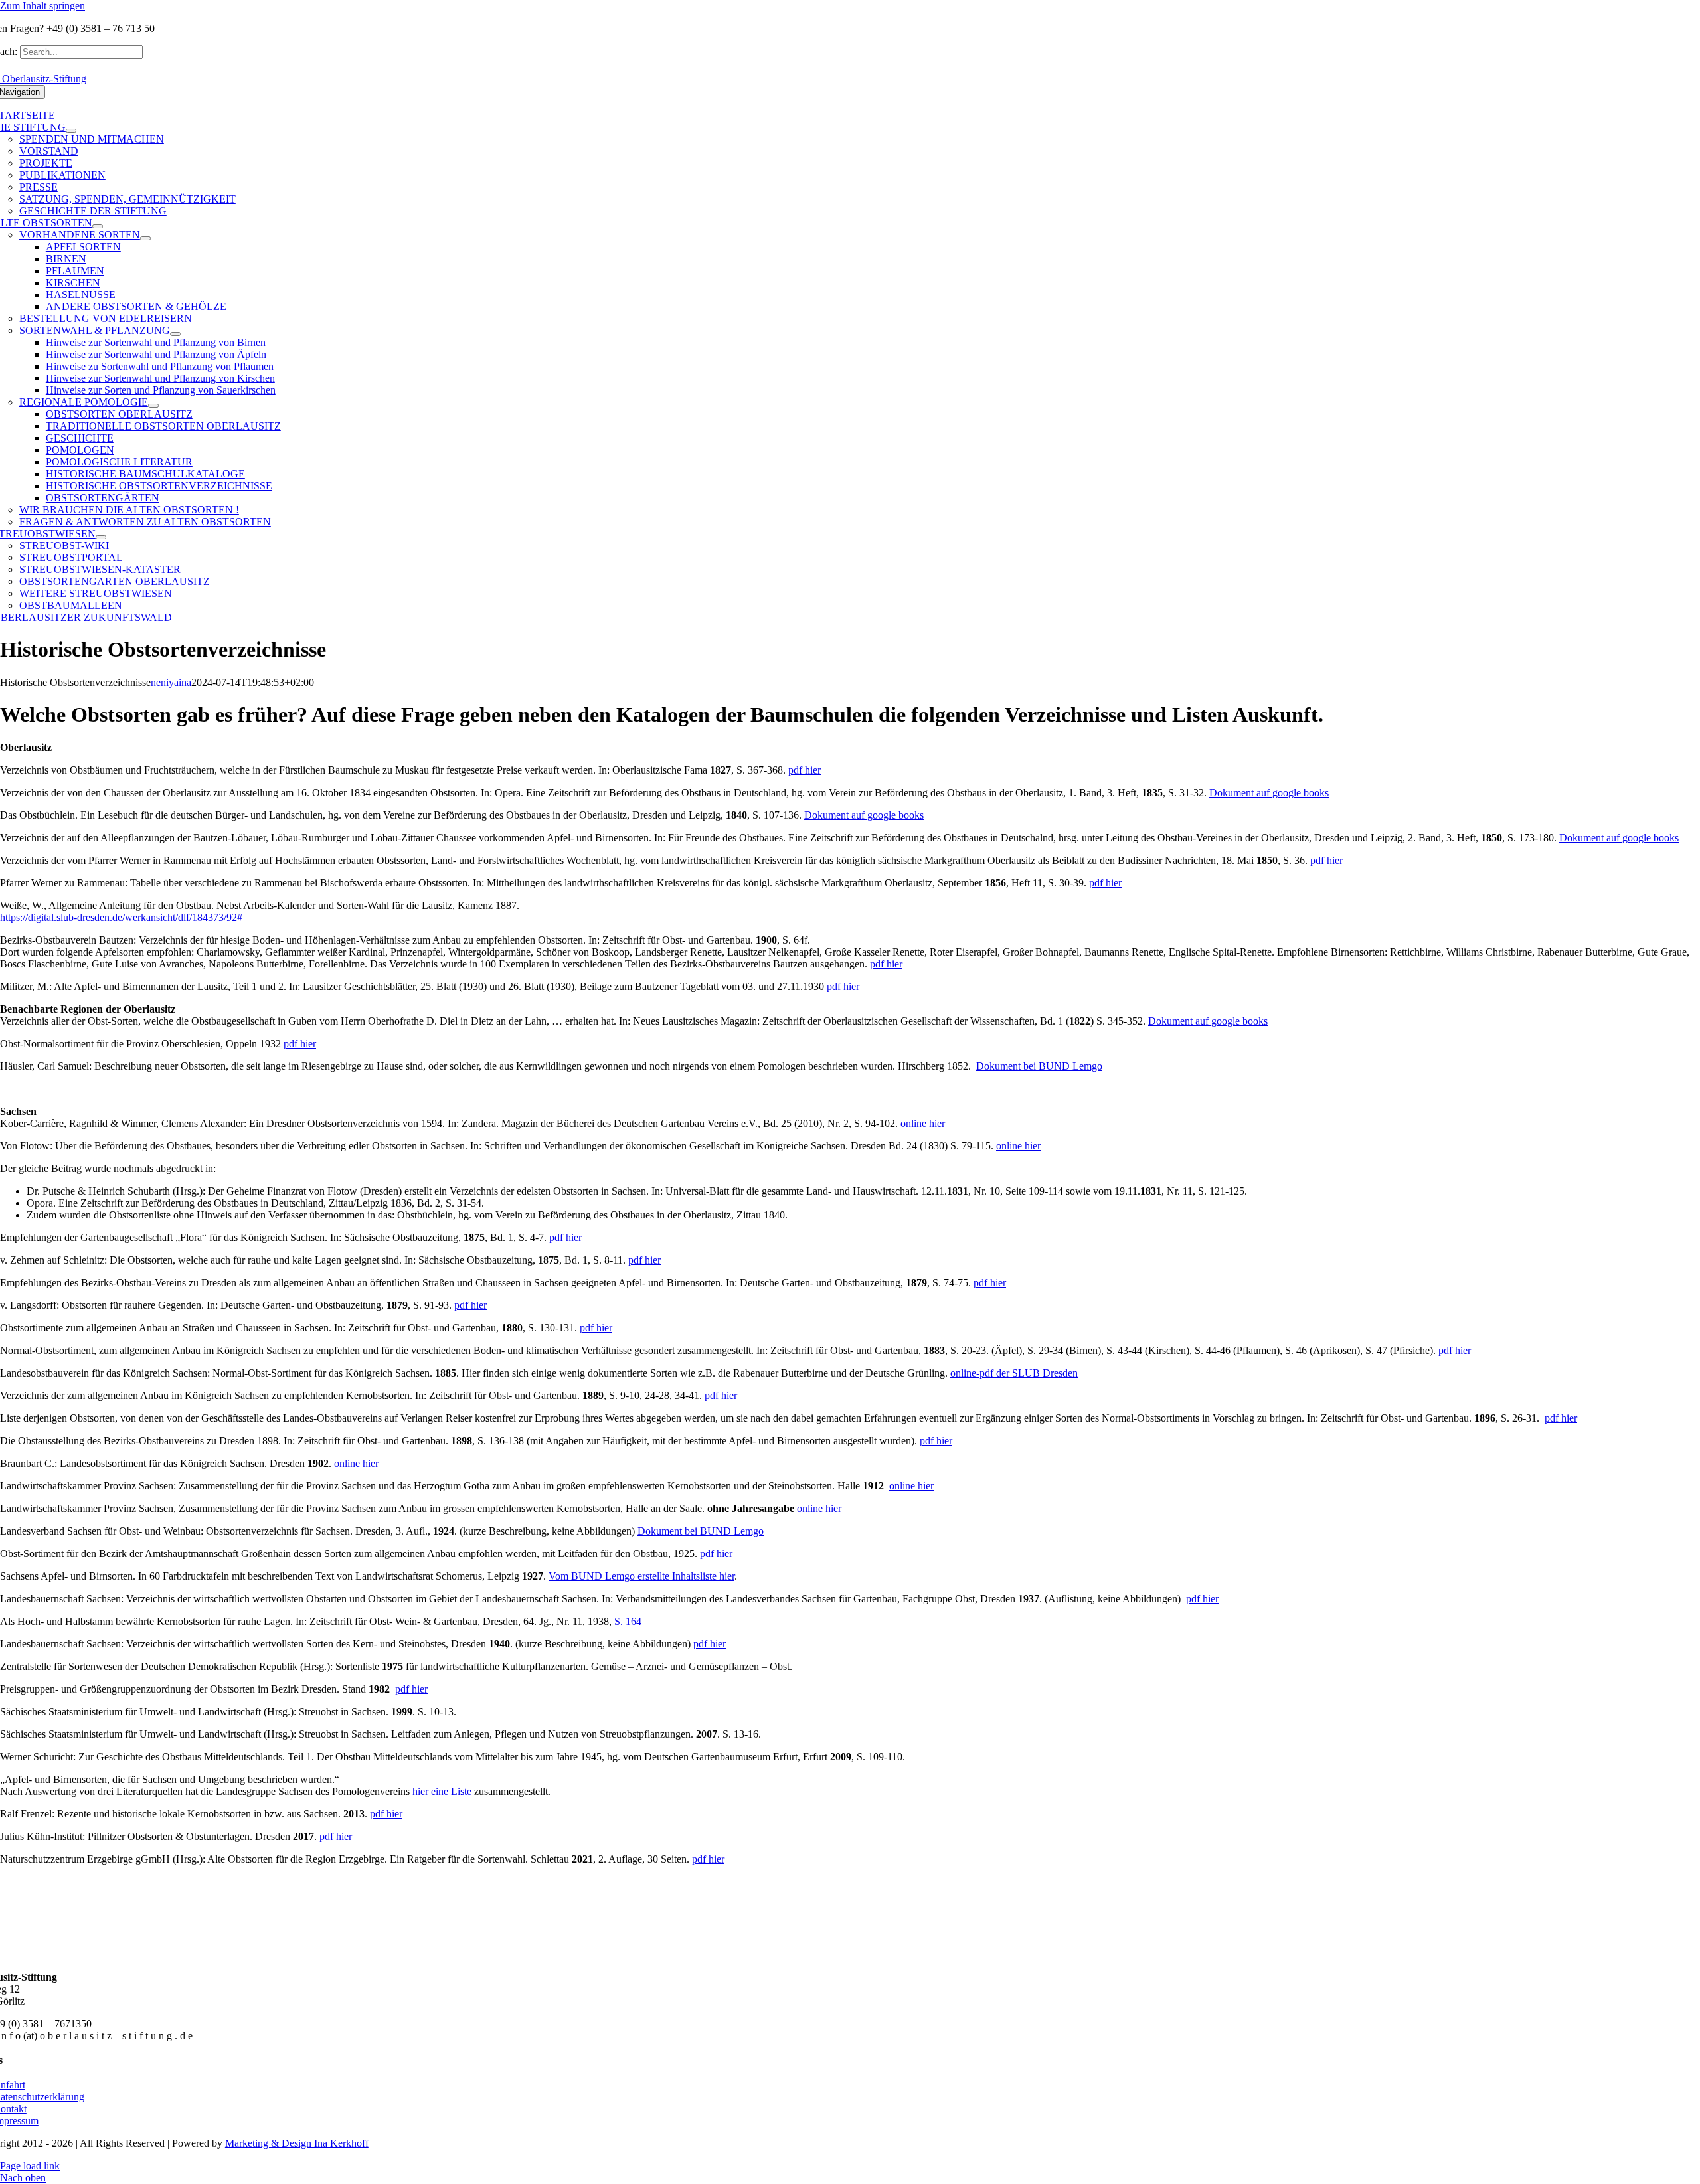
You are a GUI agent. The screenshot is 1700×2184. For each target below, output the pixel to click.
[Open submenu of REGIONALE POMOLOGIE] (153, 406)
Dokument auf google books (1269, 793)
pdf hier (805, 770)
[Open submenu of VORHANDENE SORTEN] (145, 238)
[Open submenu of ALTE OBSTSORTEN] (98, 226)
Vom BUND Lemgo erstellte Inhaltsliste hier (641, 1576)
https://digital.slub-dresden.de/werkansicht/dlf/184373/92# (121, 917)
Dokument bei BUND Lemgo (1039, 1066)
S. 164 (628, 1621)
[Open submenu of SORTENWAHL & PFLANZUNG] (175, 334)
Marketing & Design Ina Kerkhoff (297, 2143)
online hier (923, 1123)
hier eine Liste (442, 1791)
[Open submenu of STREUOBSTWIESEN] (101, 537)
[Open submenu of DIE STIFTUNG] (71, 131)
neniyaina (171, 682)
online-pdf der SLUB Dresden (1014, 1373)
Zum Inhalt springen (42, 6)
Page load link (30, 2166)
